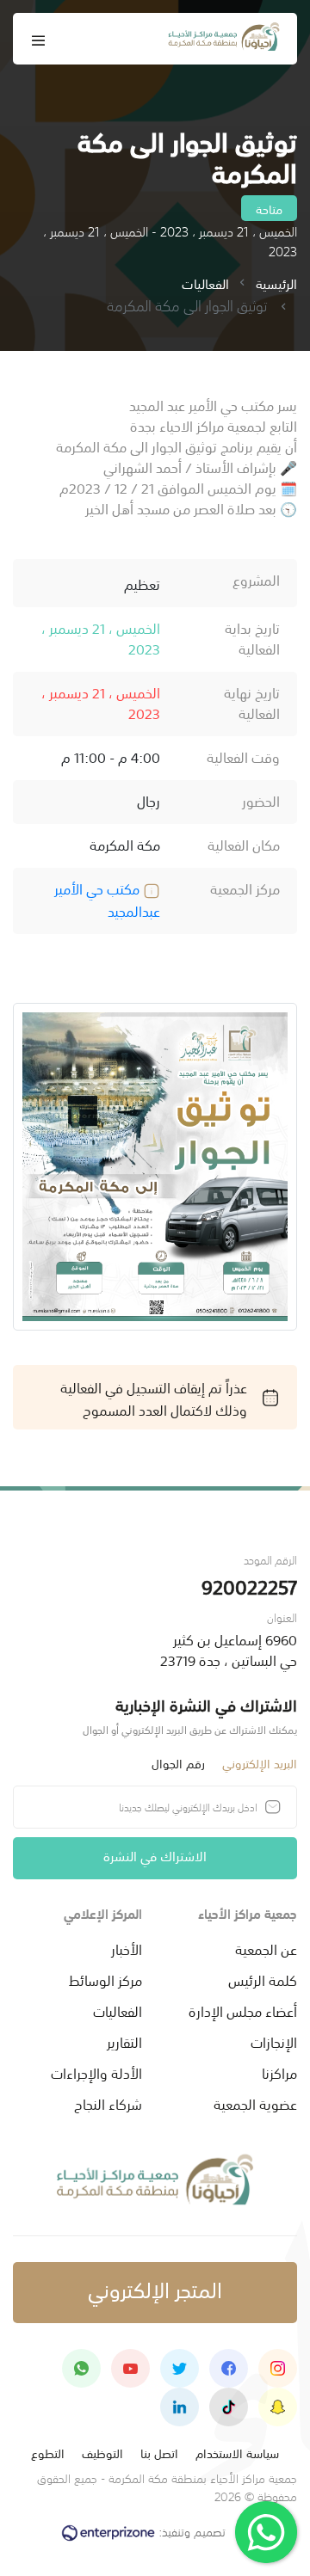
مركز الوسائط (105, 1979)
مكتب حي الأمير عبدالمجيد (107, 899)
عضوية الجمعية (255, 2103)
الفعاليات (205, 283)
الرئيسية (276, 283)
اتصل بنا (159, 2453)
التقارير (124, 2041)
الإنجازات (274, 2041)
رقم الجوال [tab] (178, 1763)
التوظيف (102, 2453)
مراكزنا (279, 2072)
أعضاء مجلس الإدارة (243, 2010)
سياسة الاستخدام (237, 2453)
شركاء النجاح (108, 2103)
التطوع (48, 2453)
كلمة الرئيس (263, 1979)
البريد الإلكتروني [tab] (260, 1763)
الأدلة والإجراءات (96, 2072)
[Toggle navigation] (39, 39)
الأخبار (127, 1948)
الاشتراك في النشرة (155, 1855)
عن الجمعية (266, 1948)
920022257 (249, 1586)
